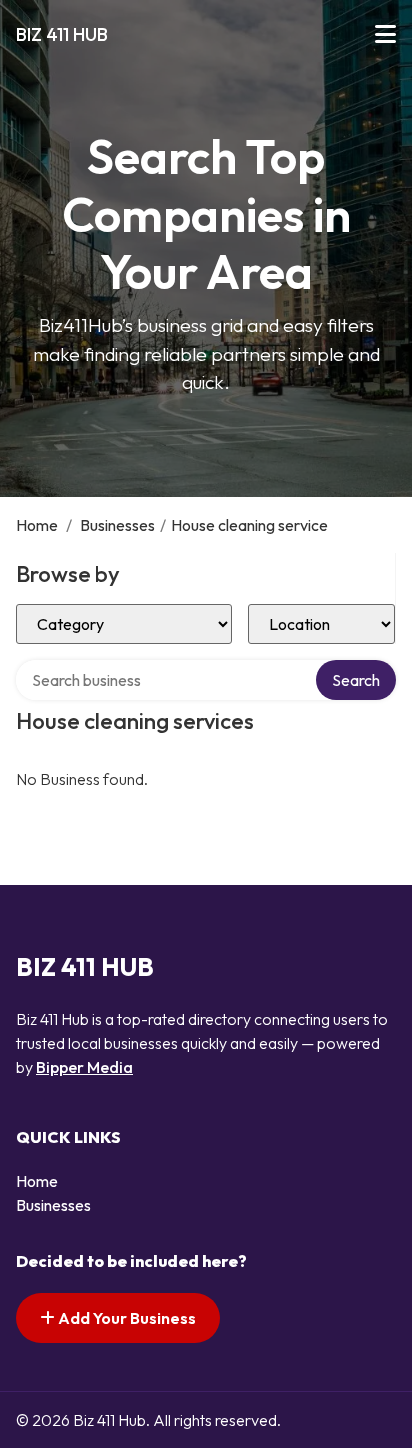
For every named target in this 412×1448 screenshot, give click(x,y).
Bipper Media (84, 1067)
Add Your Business (125, 1318)
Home (37, 525)
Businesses (117, 525)
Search (356, 680)
